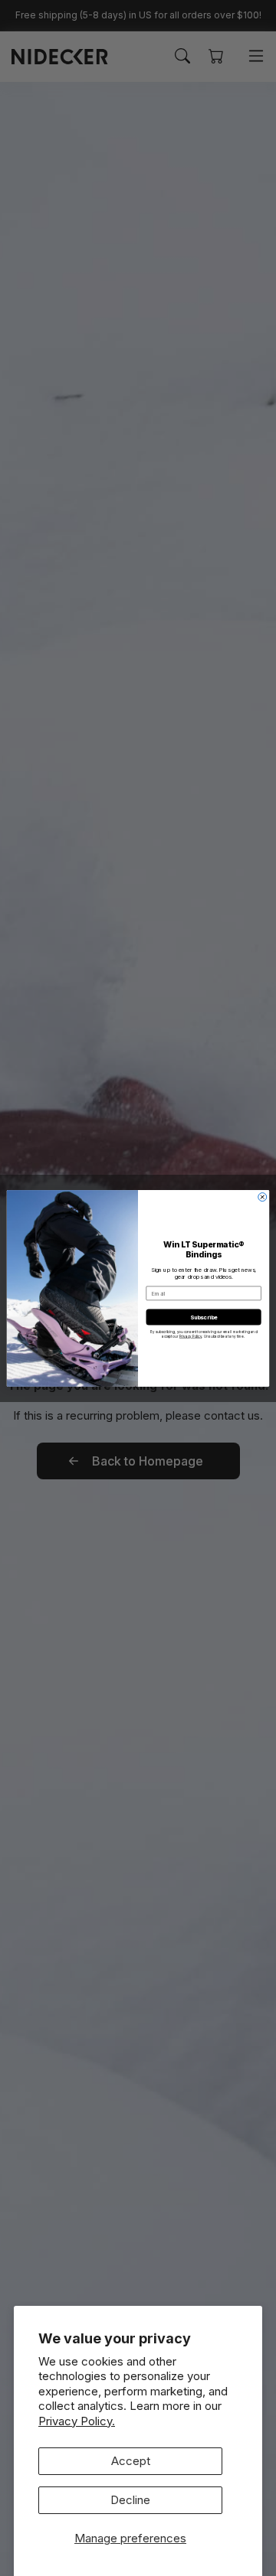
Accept (131, 2461)
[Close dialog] (263, 1197)
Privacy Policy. (77, 2421)
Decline (130, 2500)
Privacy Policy (191, 1336)
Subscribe (204, 1317)
